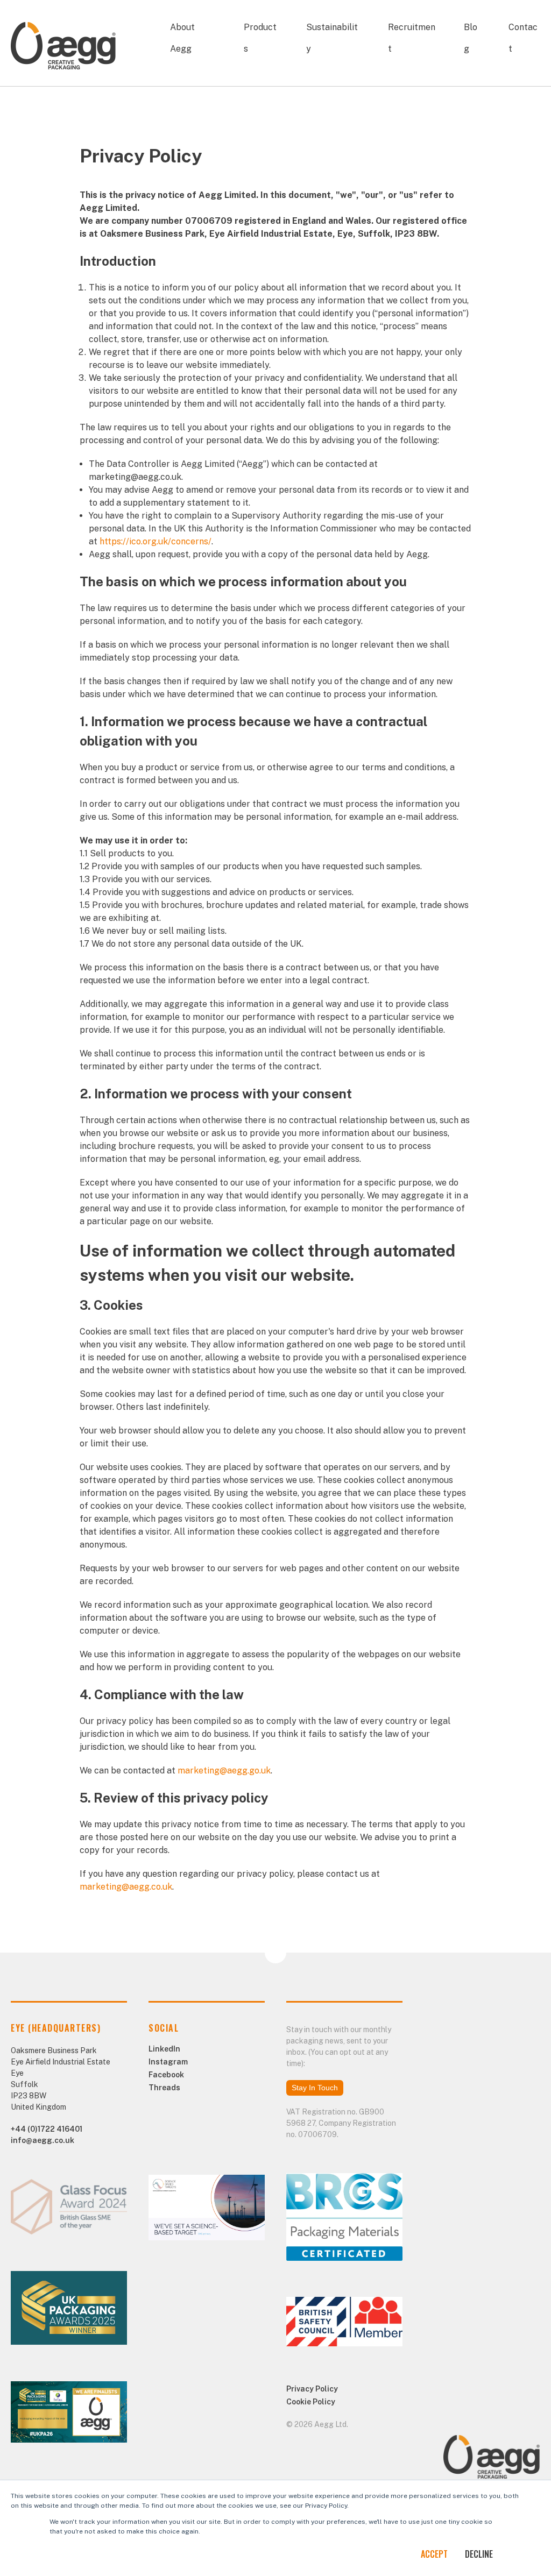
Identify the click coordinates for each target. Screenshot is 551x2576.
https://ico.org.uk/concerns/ (156, 541)
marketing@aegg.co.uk (126, 1887)
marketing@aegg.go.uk (224, 1770)
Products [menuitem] (260, 38)
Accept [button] (434, 2554)
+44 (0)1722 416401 (47, 2129)
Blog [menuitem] (471, 38)
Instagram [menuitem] (168, 2062)
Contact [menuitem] (523, 38)
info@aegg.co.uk (43, 2140)
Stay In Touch (315, 2088)
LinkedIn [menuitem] (164, 2049)
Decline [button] (479, 2554)
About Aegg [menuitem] (182, 38)
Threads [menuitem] (164, 2088)
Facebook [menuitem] (166, 2075)
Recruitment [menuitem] (412, 38)
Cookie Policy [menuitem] (311, 2402)
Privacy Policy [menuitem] (312, 2389)
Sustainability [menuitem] (332, 38)
